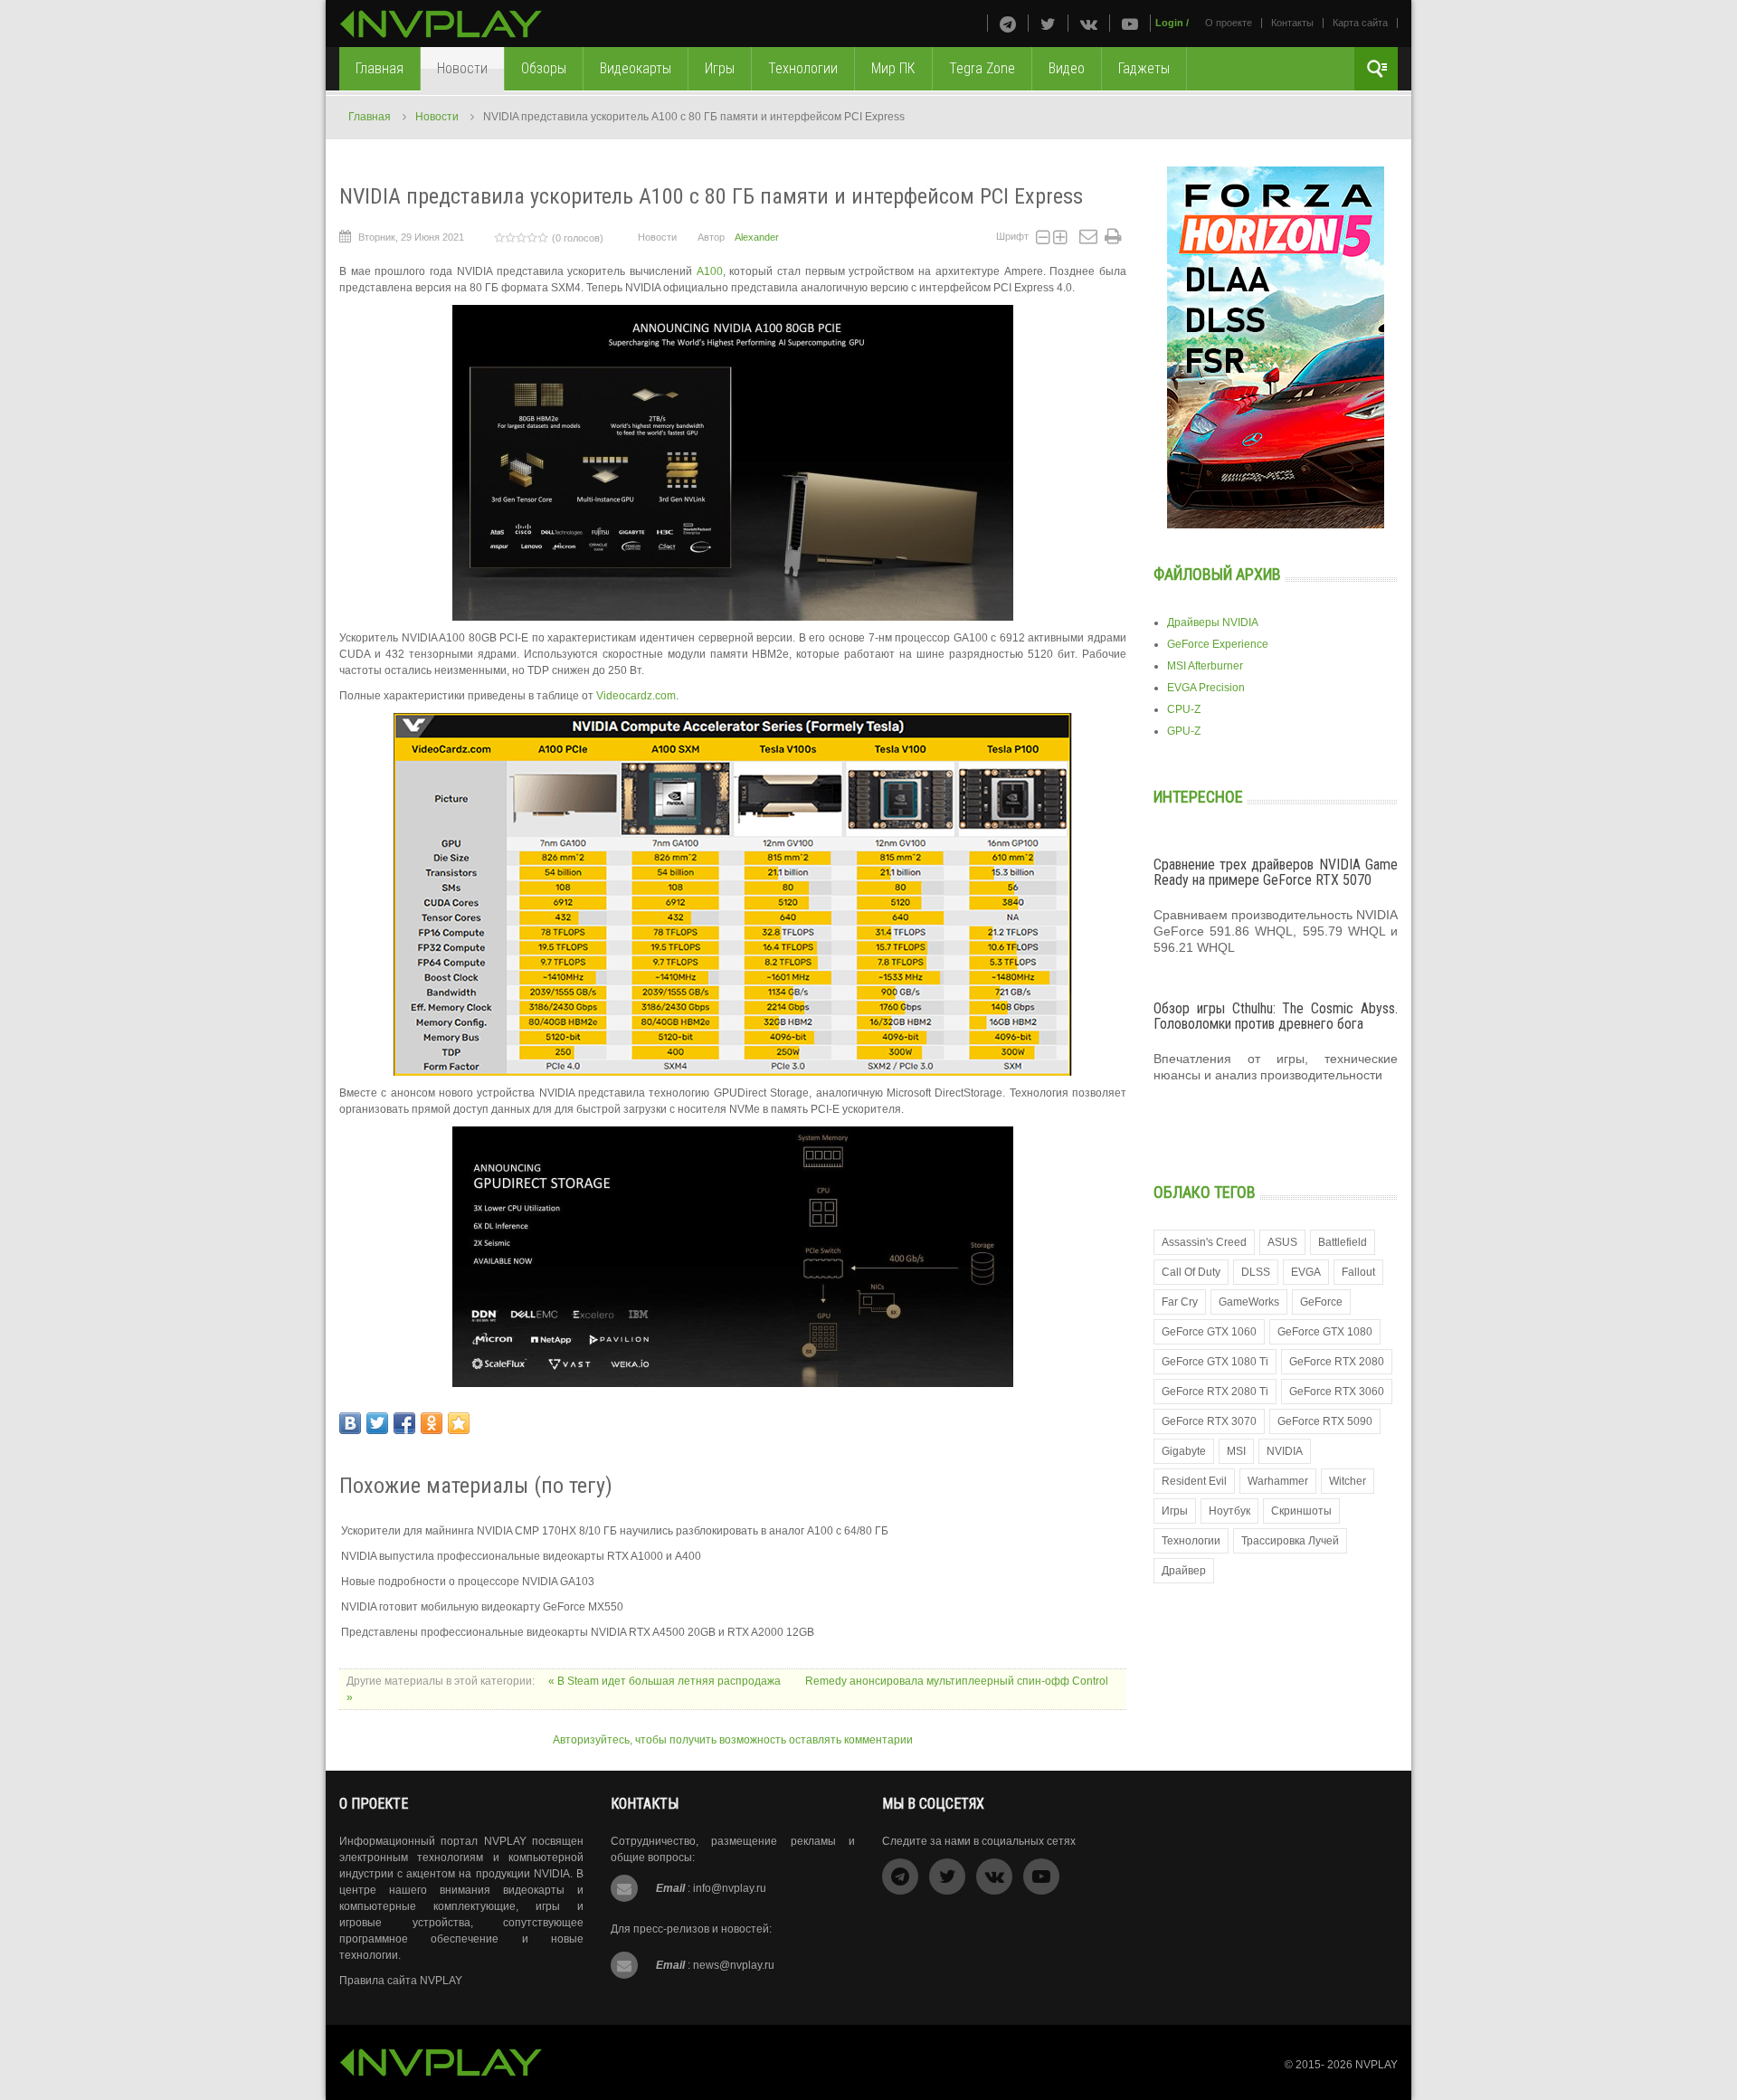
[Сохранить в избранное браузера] (459, 1423)
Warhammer (1278, 1481)
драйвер (1184, 1571)
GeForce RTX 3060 (1337, 1392)
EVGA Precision (1206, 688)
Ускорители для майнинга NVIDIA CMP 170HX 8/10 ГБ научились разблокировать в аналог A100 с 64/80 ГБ (615, 1531)
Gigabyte (1184, 1451)
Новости (437, 117)
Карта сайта (1360, 23)
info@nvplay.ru (730, 1888)
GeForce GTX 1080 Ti (1215, 1362)
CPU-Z (1184, 709)
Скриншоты (1301, 1511)
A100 (710, 271)
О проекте (1229, 23)
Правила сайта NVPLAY (401, 1981)
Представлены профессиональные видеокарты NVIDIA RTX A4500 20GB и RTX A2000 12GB (578, 1632)
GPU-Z (1184, 731)
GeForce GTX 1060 (1209, 1332)
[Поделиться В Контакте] (350, 1423)
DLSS (1256, 1272)
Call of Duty (1191, 1272)
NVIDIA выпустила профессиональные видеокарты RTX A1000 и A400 (521, 1556)
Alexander (757, 237)
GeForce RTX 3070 (1209, 1421)
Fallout (1358, 1272)
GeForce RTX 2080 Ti (1215, 1392)
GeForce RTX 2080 (1337, 1362)
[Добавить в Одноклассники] (432, 1423)
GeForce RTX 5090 (1325, 1421)
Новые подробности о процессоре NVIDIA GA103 (468, 1582)
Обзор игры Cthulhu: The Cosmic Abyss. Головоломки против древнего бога (1276, 1017)
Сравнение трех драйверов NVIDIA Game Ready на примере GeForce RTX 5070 (1276, 873)
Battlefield (1343, 1242)
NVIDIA (1285, 1451)
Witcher (1348, 1481)
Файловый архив (1217, 574)
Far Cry (1180, 1302)
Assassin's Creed (1204, 1242)
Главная (370, 117)
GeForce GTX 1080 (1325, 1332)
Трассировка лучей (1290, 1541)
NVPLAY (1376, 2065)
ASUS (1282, 1242)
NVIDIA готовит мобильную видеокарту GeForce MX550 (482, 1607)
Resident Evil (1194, 1481)
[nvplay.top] (441, 24)
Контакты (1292, 23)
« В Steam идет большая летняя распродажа (666, 1681)
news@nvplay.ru (734, 1965)
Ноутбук (1229, 1511)
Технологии (1191, 1541)
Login (1169, 23)
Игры (1175, 1511)
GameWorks (1249, 1302)
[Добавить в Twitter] (377, 1423)
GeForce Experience (1218, 644)
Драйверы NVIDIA (1213, 622)
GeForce (1321, 1302)
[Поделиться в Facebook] (404, 1423)
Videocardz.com (636, 696)
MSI (1236, 1451)
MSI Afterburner (1205, 666)
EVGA (1306, 1272)
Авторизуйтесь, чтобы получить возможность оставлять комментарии (733, 1740)
